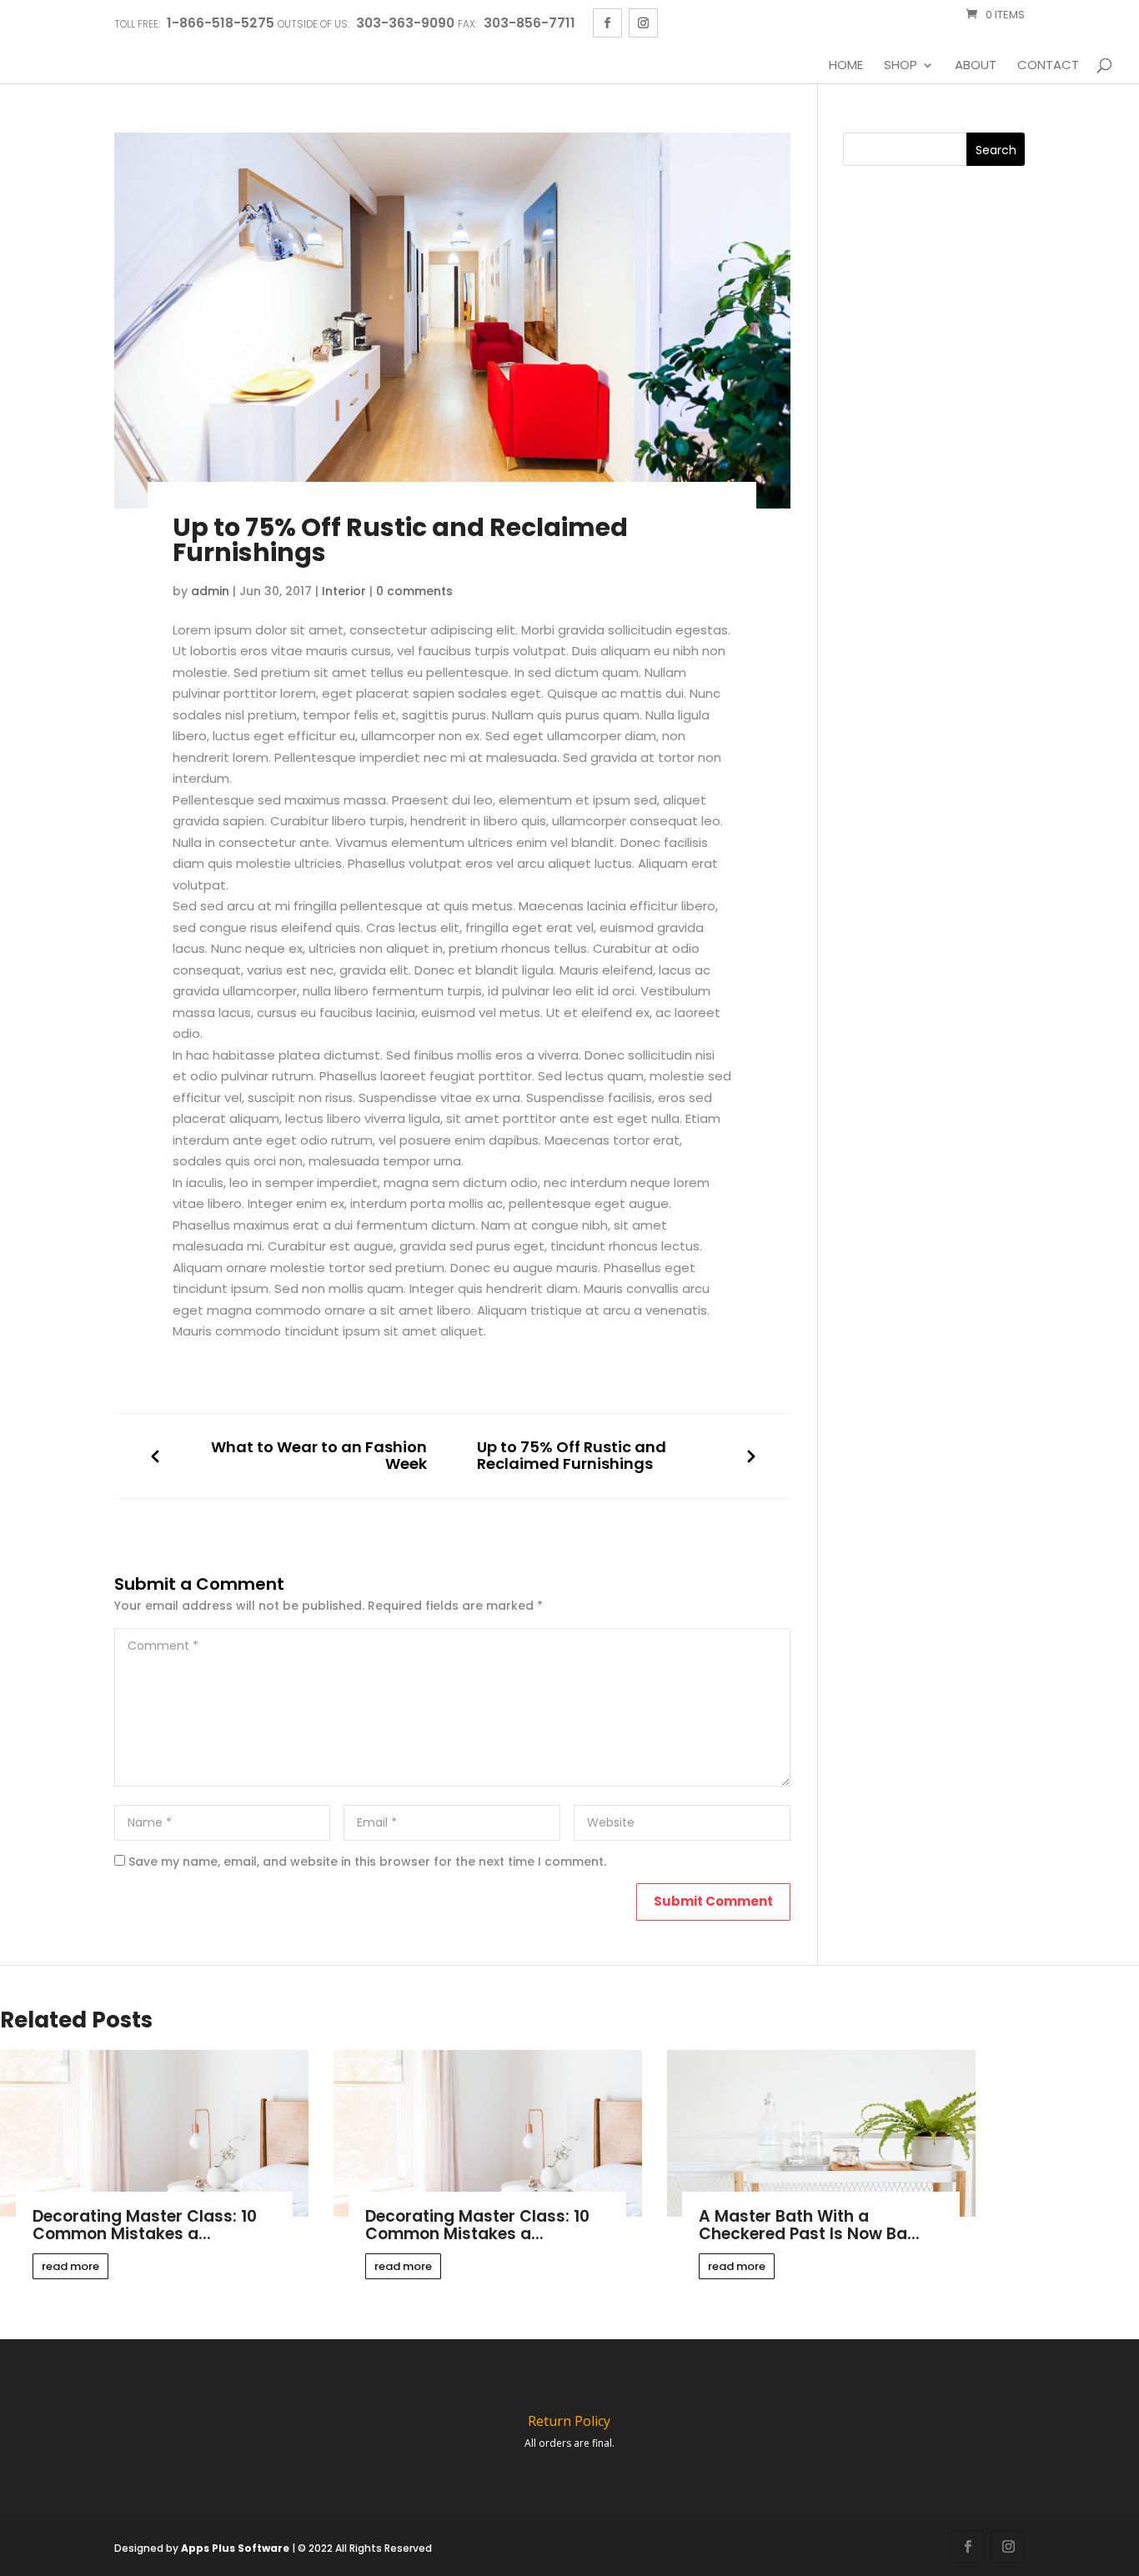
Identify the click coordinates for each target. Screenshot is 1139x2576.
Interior (344, 591)
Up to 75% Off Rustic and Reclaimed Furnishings (572, 1456)
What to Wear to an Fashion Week (319, 1456)
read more (70, 2266)
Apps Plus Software (235, 2548)
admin (210, 591)
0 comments (414, 591)
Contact (1048, 66)
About (976, 66)
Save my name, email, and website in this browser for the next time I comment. (367, 1862)
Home (846, 66)
